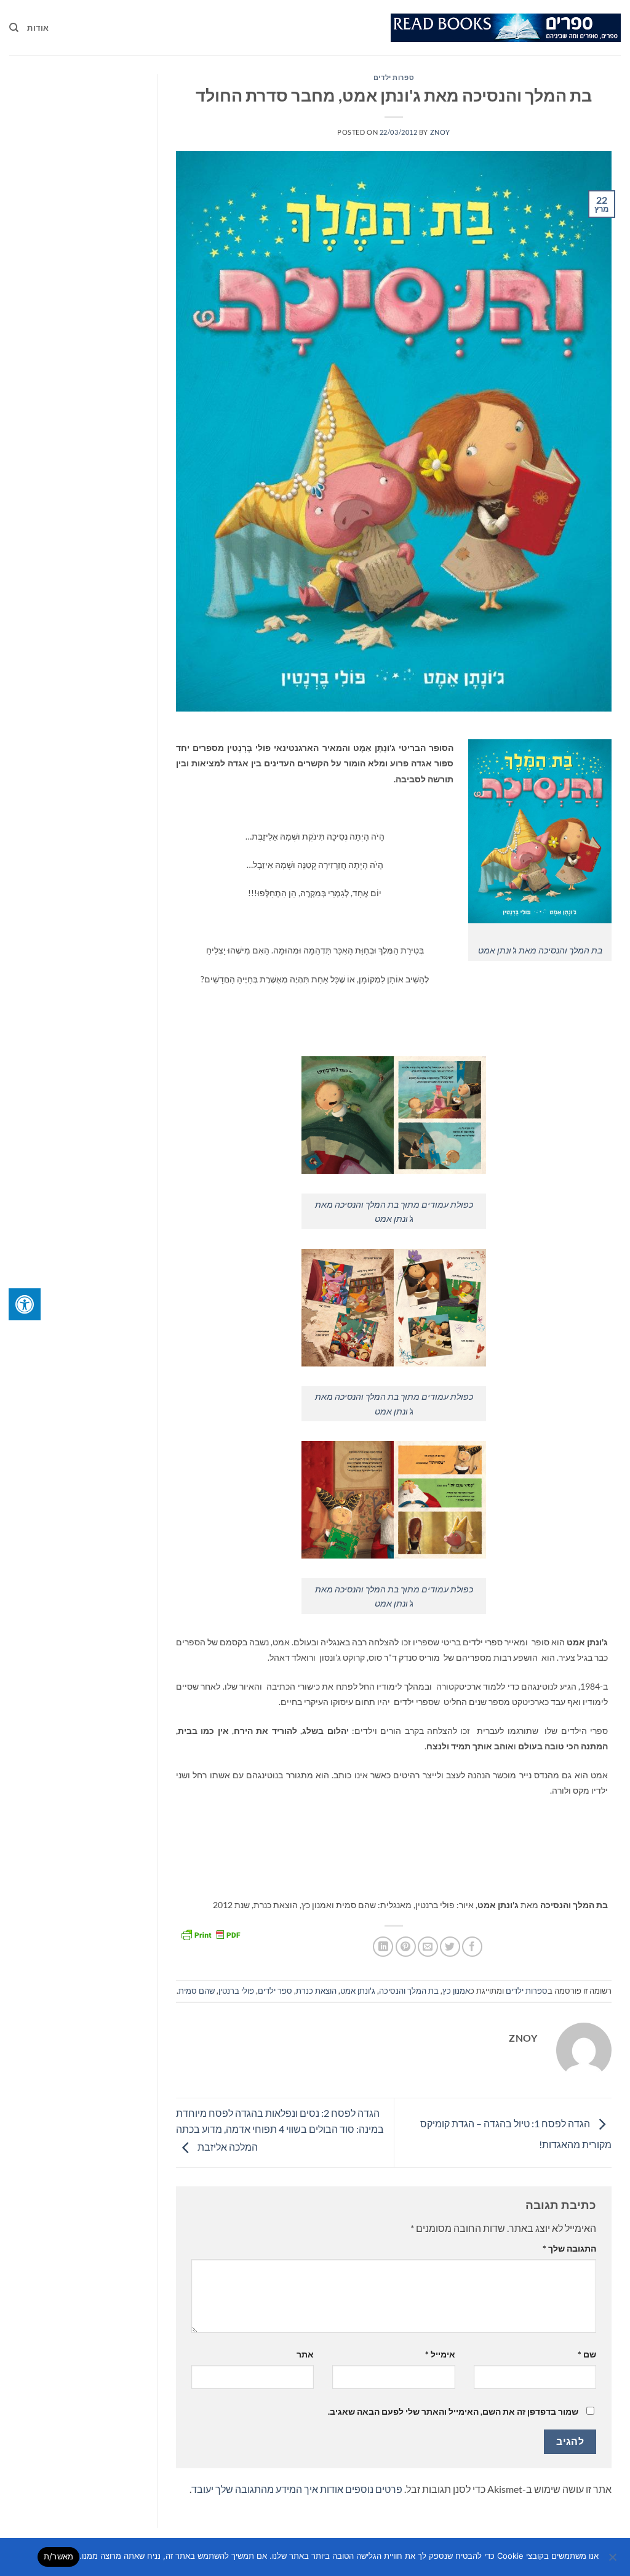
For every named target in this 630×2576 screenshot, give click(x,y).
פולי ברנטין (236, 1991)
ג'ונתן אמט (358, 1991)
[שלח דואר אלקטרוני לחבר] (428, 1947)
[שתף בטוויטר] (450, 1947)
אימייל (440, 2354)
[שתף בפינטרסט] (406, 1947)
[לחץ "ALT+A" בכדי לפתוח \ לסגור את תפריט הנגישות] (25, 1304)
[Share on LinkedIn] (383, 1947)
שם (587, 2354)
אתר (305, 2354)
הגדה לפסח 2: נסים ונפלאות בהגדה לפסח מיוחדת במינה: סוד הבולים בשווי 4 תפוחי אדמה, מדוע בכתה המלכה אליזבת (280, 2130)
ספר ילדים (275, 1991)
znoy (440, 132)
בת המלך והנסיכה (409, 1991)
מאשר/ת (59, 2556)
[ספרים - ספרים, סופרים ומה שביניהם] (506, 28)
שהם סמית (197, 1991)
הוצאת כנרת (316, 1991)
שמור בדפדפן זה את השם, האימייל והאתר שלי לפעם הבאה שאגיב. (453, 2411)
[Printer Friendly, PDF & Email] (210, 1933)
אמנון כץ (456, 1991)
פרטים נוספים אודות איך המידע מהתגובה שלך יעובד (297, 2489)
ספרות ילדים (394, 77)
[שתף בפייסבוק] (472, 1947)
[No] (613, 2561)
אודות (38, 28)
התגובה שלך (569, 2248)
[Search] (14, 28)
